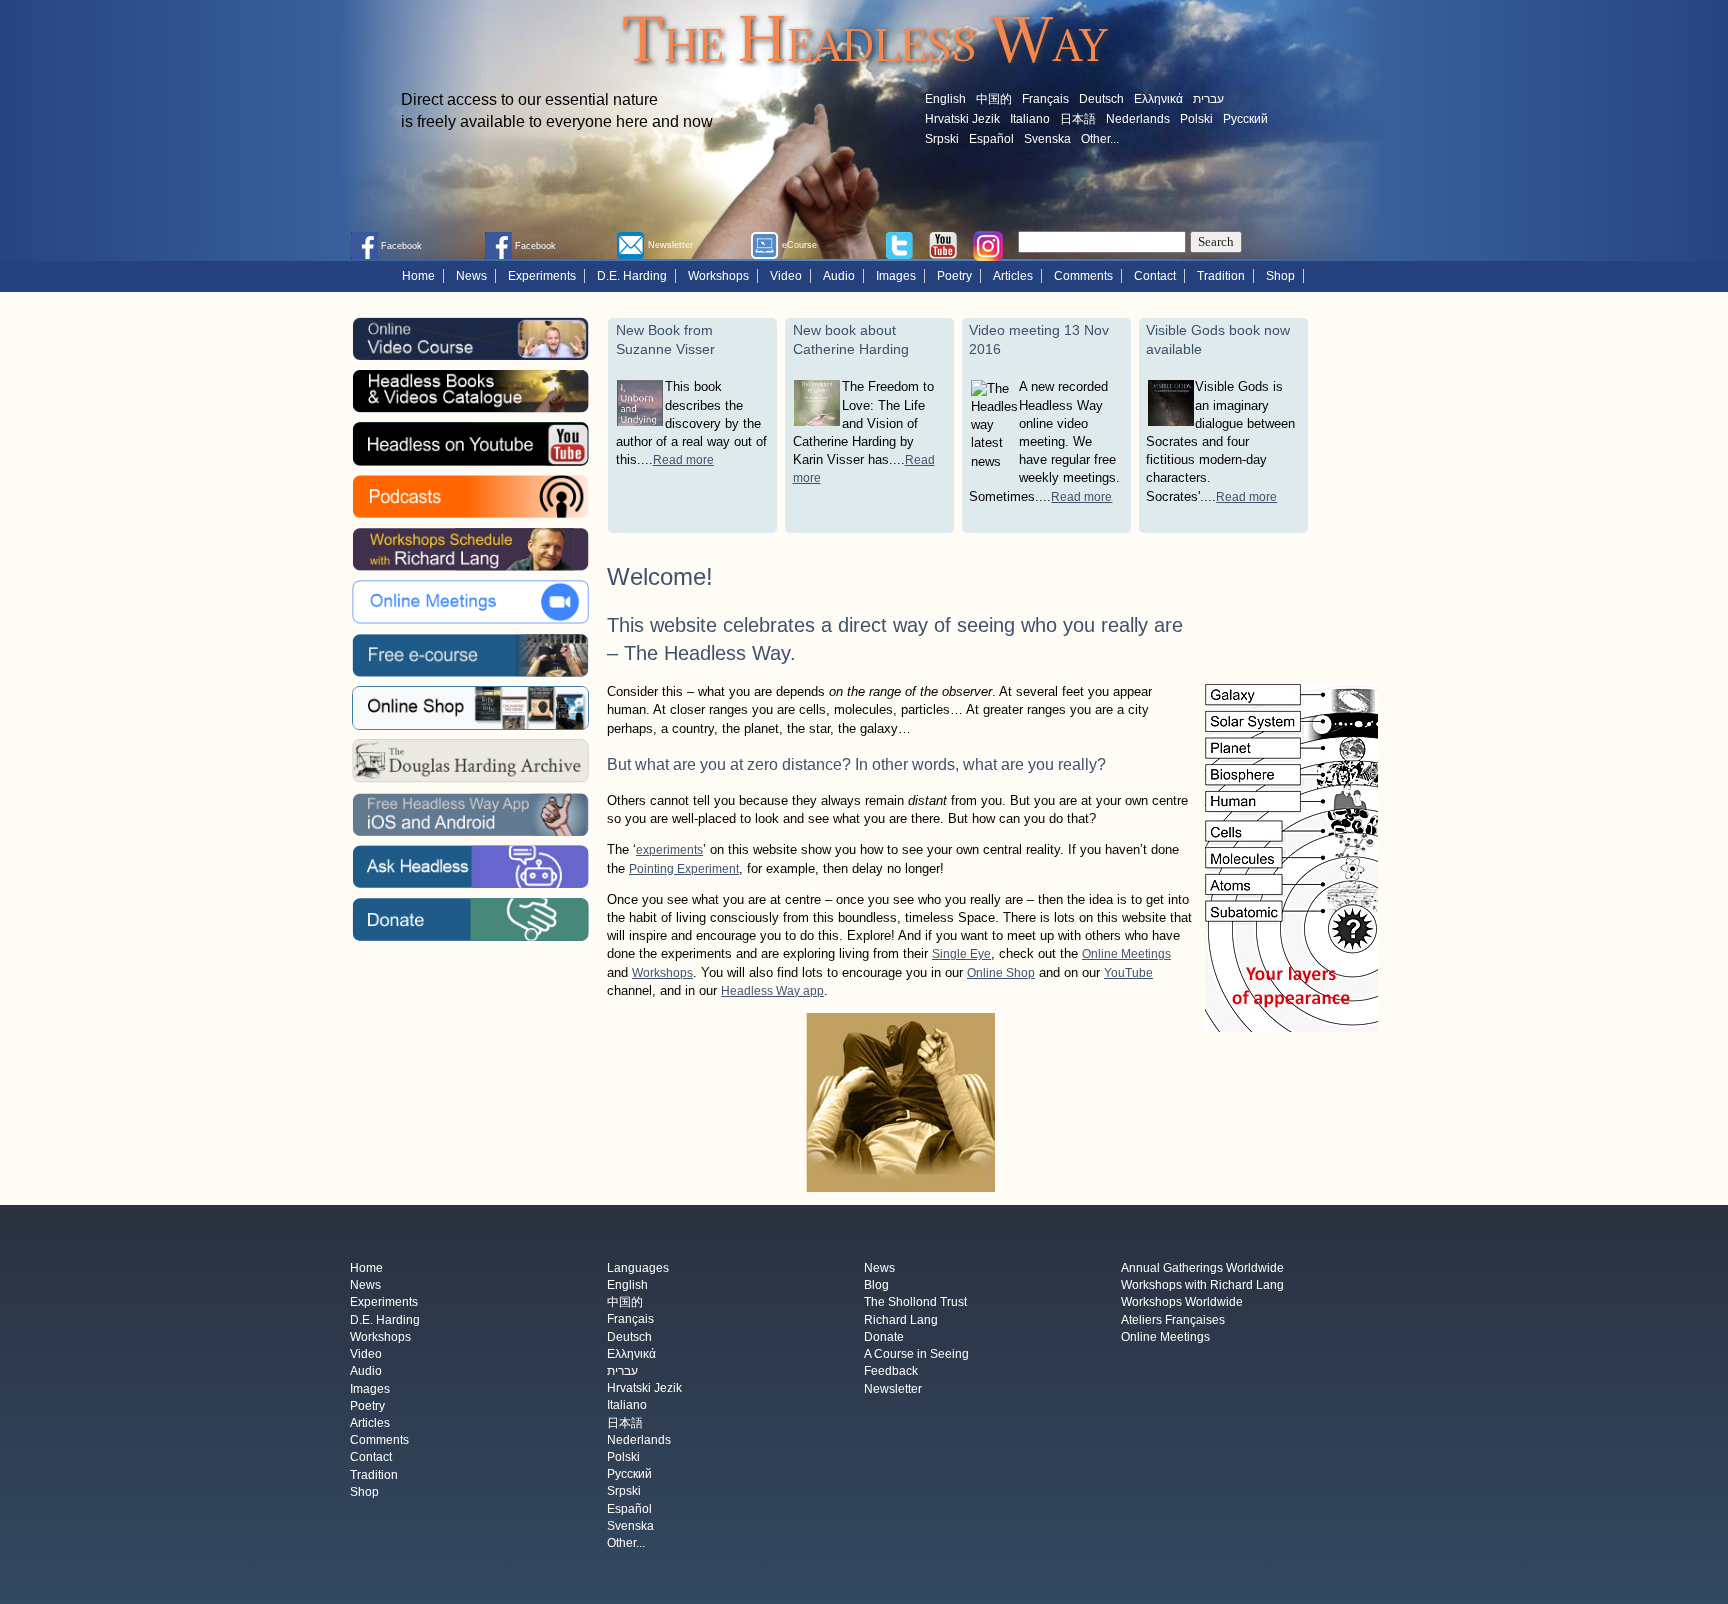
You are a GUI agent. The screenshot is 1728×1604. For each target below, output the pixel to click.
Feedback (891, 1372)
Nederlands (1138, 119)
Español (991, 139)
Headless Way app (772, 991)
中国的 (994, 99)
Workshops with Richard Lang (1202, 1286)
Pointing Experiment (684, 869)
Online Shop (1001, 973)
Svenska (1047, 139)
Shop (1280, 276)
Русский (1245, 119)
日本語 (1078, 119)
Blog (876, 1286)
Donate (884, 1337)
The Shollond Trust (915, 1303)
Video (786, 276)
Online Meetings (1126, 954)
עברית (1208, 99)
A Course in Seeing (916, 1355)
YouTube (1128, 973)
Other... (1100, 139)
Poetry (954, 276)
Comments (1083, 276)
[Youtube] (943, 244)
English (945, 99)
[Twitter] (899, 244)
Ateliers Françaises (1173, 1320)
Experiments (542, 276)
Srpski (942, 139)
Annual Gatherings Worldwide (1202, 1268)
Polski (1196, 119)
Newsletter (893, 1389)
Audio (839, 276)
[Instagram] (988, 245)
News (471, 276)
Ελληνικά (1158, 99)
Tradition (1221, 276)
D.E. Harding (632, 276)
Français (1045, 99)
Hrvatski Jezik (962, 119)
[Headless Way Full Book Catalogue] (470, 391)
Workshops (718, 276)
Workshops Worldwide (1182, 1303)
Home (418, 276)
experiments (669, 850)
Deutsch (1101, 99)
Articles (1013, 276)
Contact (1155, 276)
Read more (683, 460)
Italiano (1030, 119)
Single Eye (961, 954)
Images (896, 276)
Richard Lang (901, 1320)
